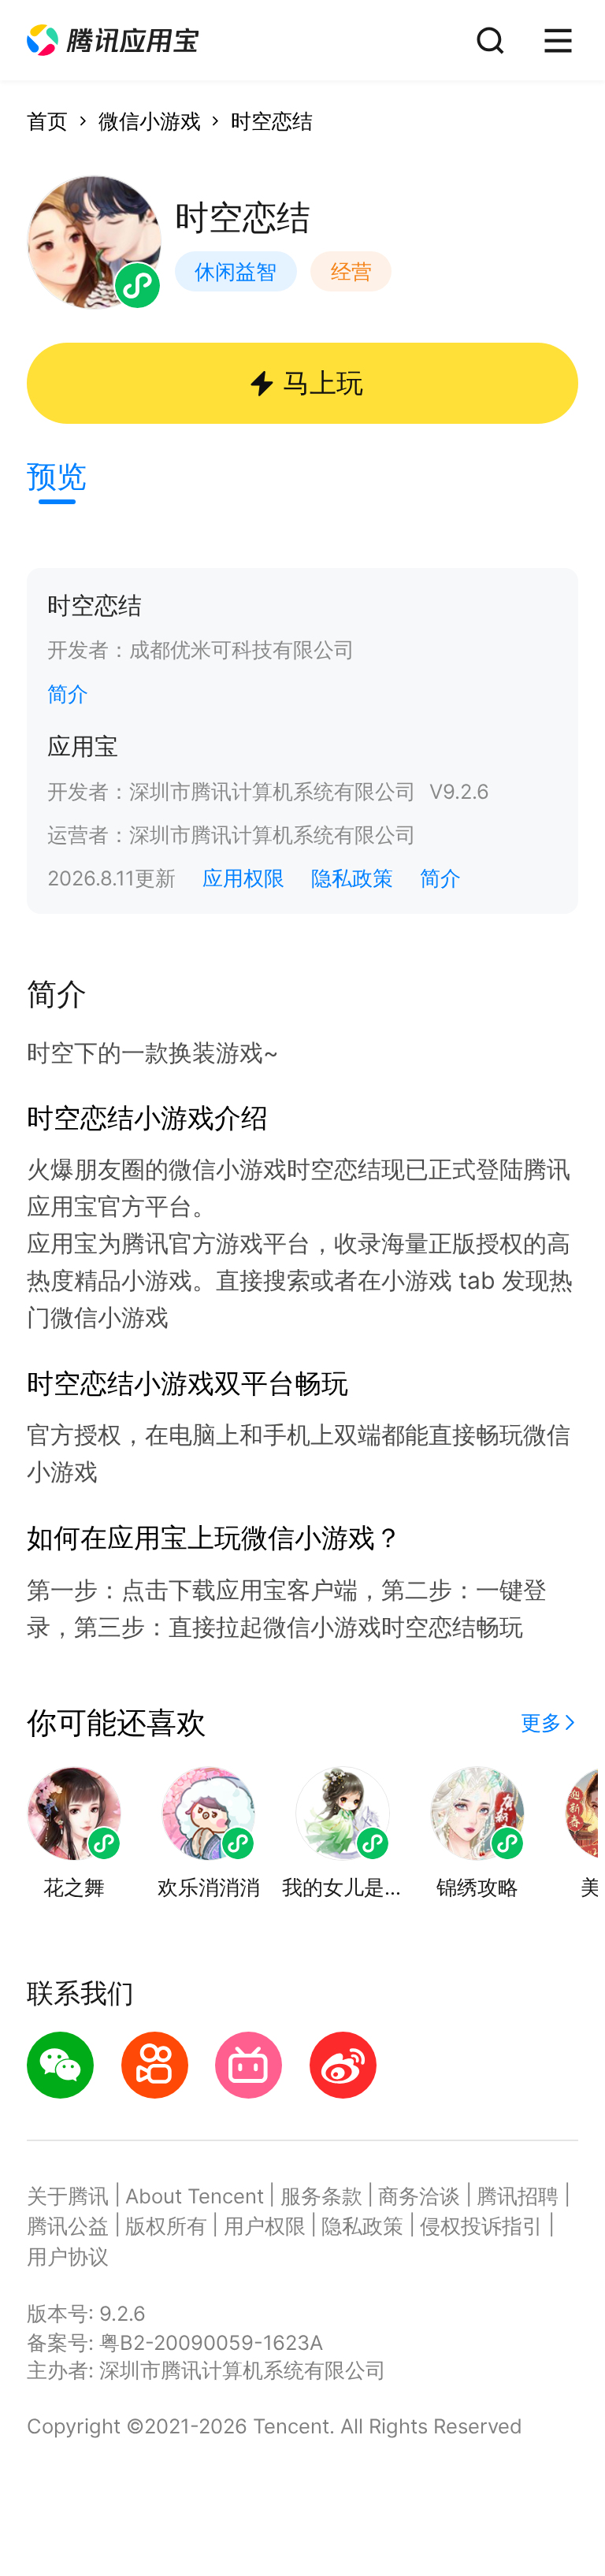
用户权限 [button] (265, 2226)
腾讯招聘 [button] (518, 2196)
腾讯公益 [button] (68, 2226)
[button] (113, 41)
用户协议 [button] (68, 2257)
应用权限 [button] (243, 878)
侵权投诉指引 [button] (481, 2226)
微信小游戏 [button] (150, 121)
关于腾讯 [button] (68, 2196)
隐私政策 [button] (352, 878)
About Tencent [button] (195, 2196)
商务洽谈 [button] (419, 2196)
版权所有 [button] (166, 2226)
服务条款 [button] (321, 2196)
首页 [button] (47, 121)
